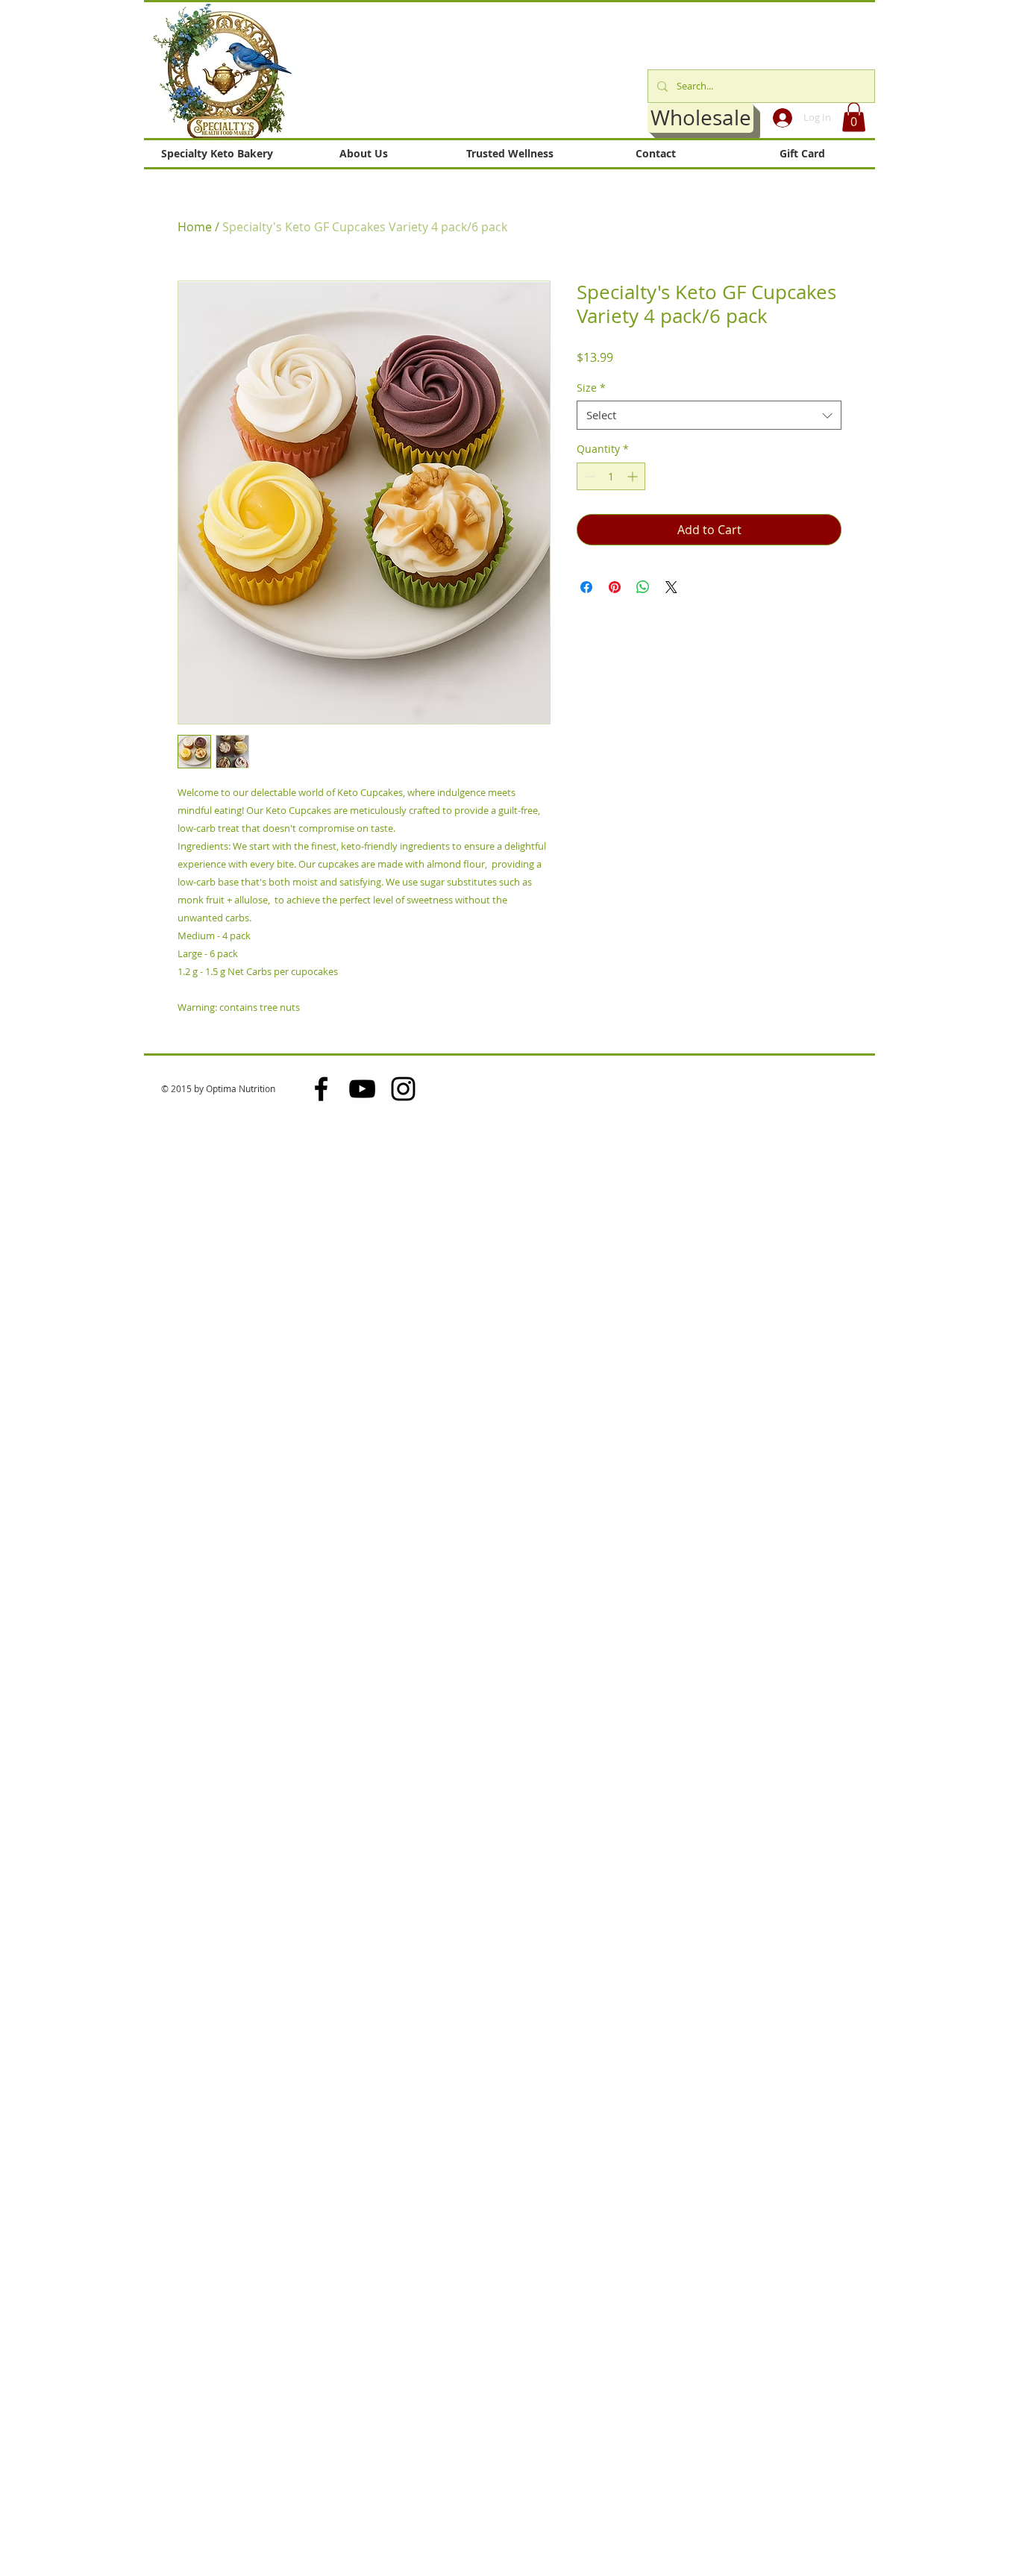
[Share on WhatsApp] (643, 587)
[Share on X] (671, 587)
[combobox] (709, 415)
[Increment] (634, 476)
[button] (854, 117)
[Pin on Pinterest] (615, 587)
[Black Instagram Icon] (403, 1089)
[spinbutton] (611, 476)
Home (195, 227)
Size (591, 388)
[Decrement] (588, 476)
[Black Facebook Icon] (321, 1089)
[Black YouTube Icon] (362, 1089)
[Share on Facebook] (586, 587)
